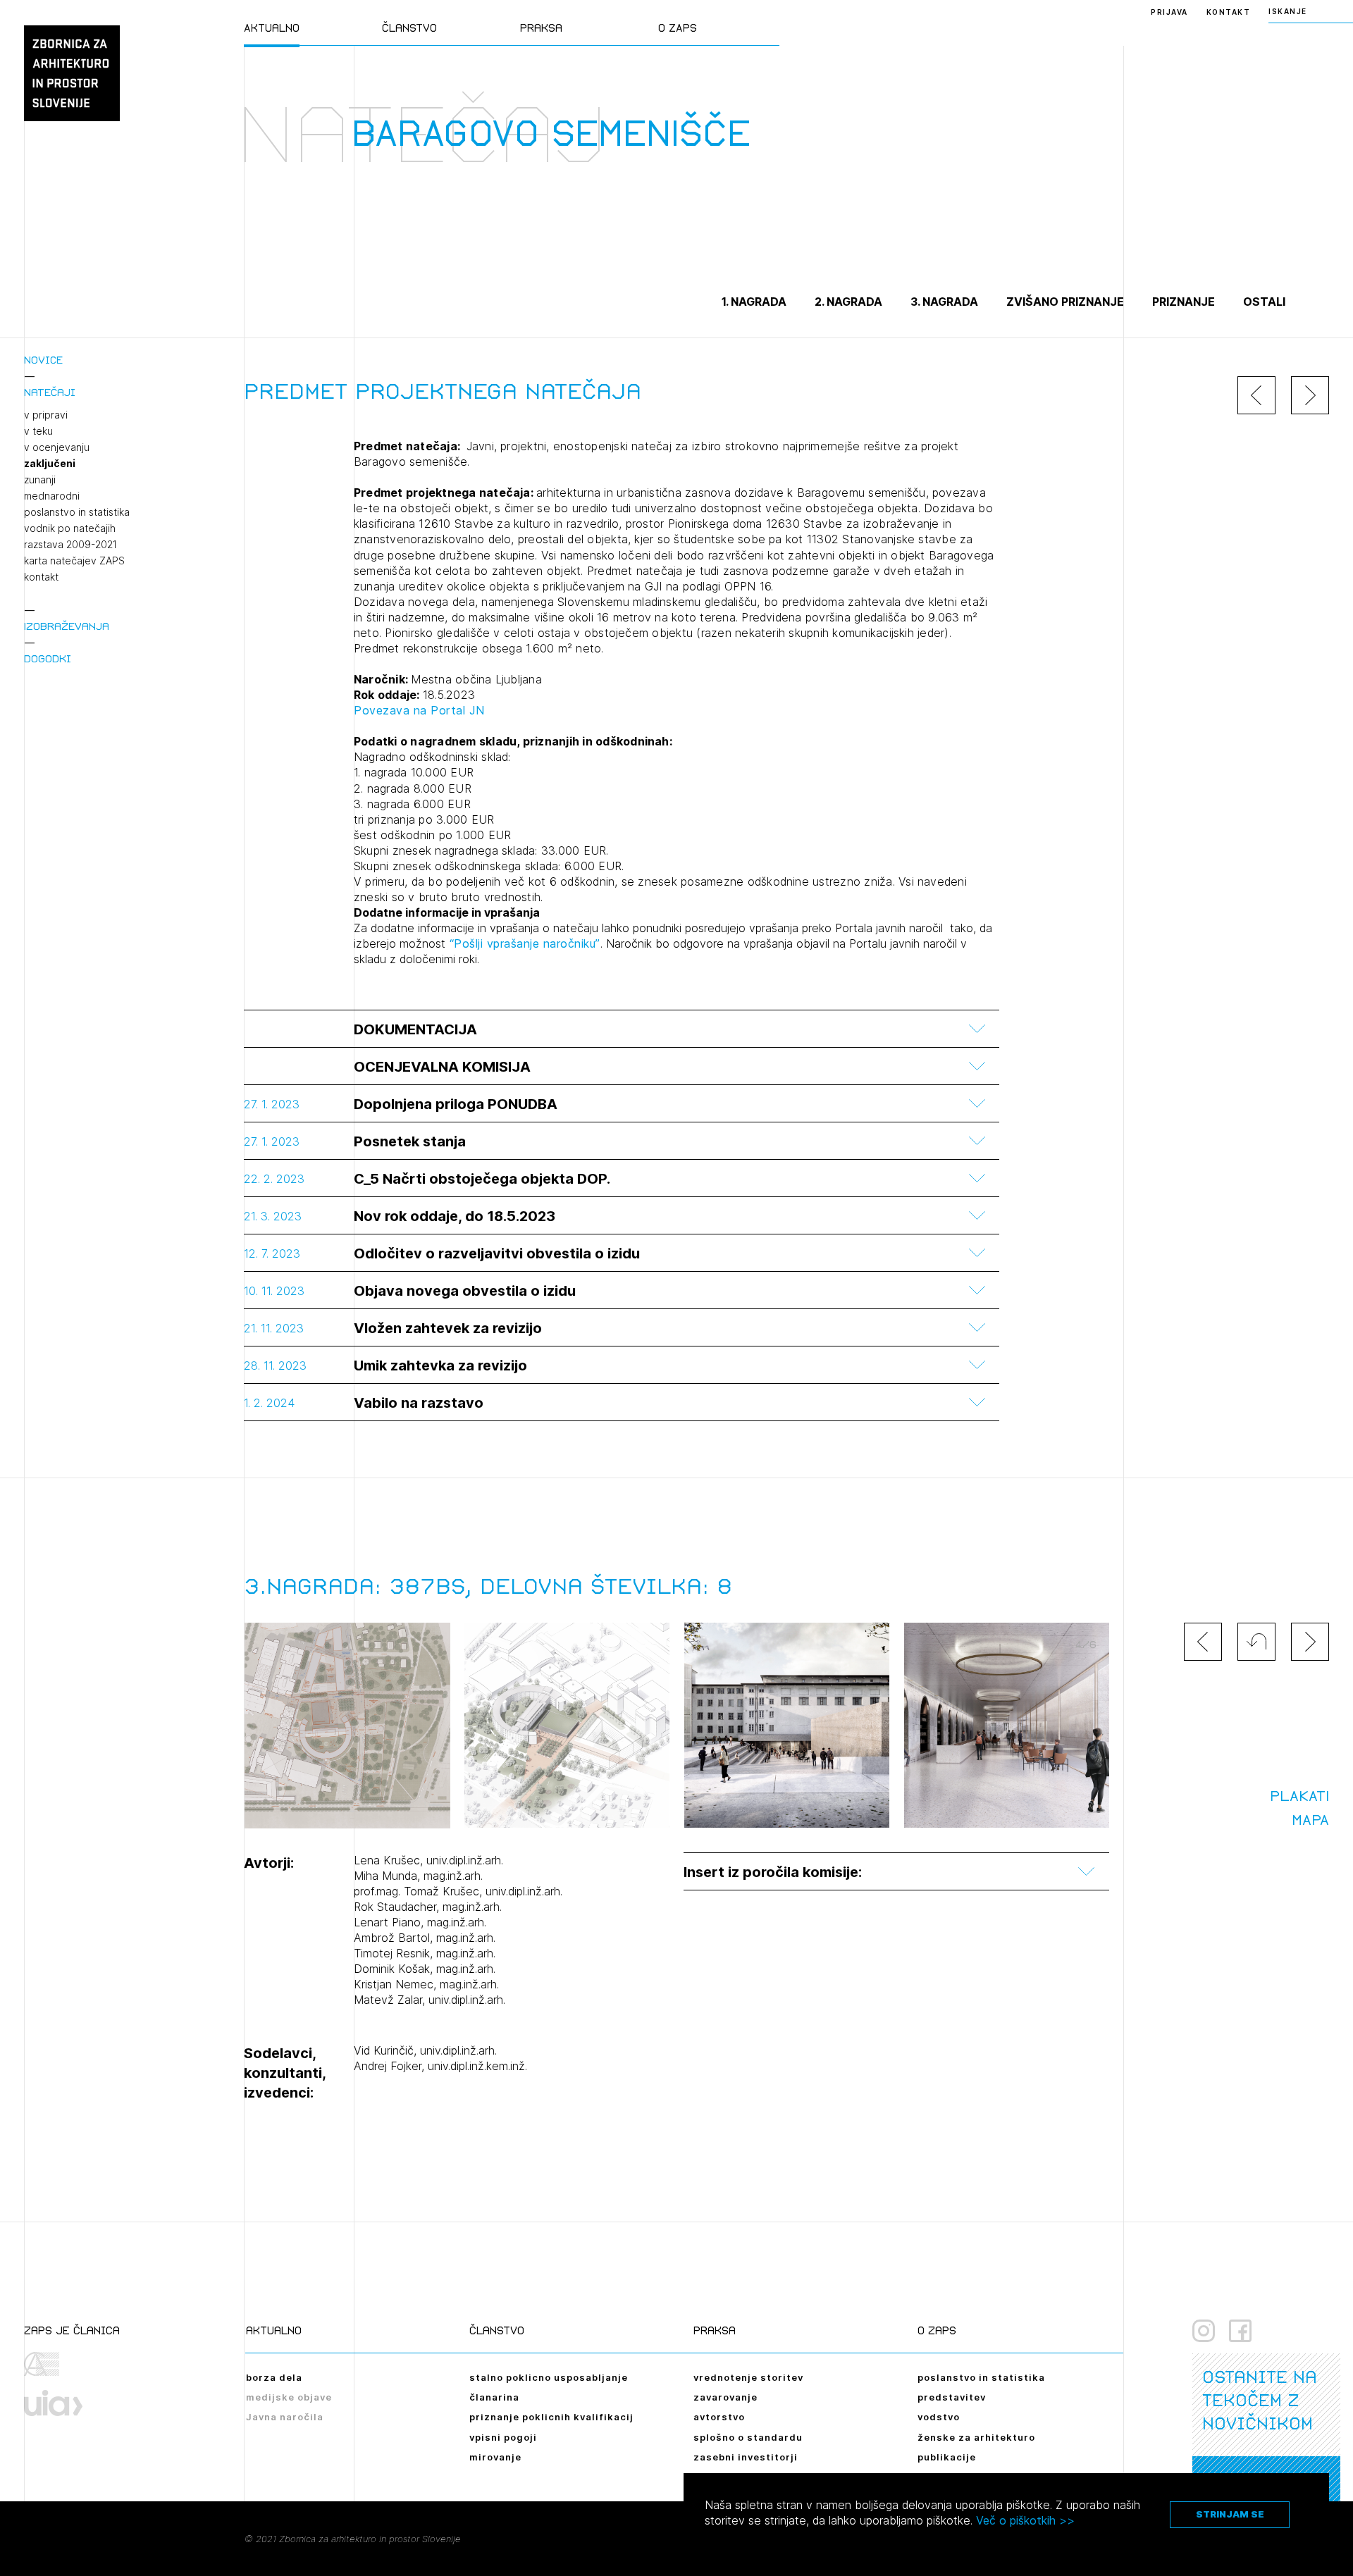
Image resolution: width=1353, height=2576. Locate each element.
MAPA (1310, 1820)
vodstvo (939, 2417)
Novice (43, 360)
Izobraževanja (67, 626)
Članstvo (409, 28)
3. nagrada (944, 302)
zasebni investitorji (746, 2457)
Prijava (1169, 12)
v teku (38, 431)
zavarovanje (725, 2397)
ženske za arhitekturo (976, 2437)
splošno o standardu (748, 2437)
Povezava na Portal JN (419, 710)
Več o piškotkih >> (1025, 2520)
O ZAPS (678, 28)
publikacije (947, 2457)
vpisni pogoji (503, 2437)
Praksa (541, 28)
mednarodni (52, 496)
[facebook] (1240, 2331)
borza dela (274, 2377)
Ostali (1264, 302)
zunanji (40, 480)
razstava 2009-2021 (70, 545)
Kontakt (1229, 12)
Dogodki (48, 658)
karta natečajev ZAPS (74, 561)
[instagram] (1204, 2331)
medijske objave (289, 2397)
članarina (494, 2397)
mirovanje (495, 2457)
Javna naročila (285, 2417)
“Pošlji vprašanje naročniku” (523, 943)
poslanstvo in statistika (77, 512)
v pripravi (46, 415)
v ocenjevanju (57, 447)
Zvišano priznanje (1065, 302)
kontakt (41, 577)
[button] (1256, 1642)
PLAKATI (1299, 1796)
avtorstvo (719, 2417)
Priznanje (1184, 302)
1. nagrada (754, 302)
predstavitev (952, 2397)
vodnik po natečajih (70, 528)
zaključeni (50, 464)
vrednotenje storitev (748, 2377)
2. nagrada (848, 302)
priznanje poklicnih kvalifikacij (551, 2417)
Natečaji (50, 392)
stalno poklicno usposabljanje (549, 2377)
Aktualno (272, 28)
